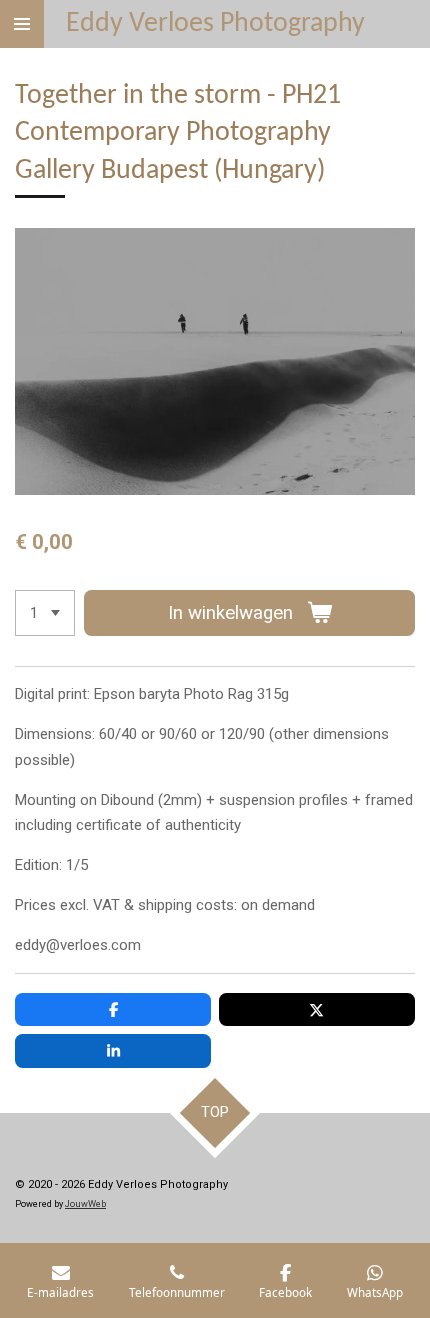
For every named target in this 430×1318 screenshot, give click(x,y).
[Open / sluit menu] (22, 24)
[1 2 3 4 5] (45, 613)
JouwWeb (85, 1204)
